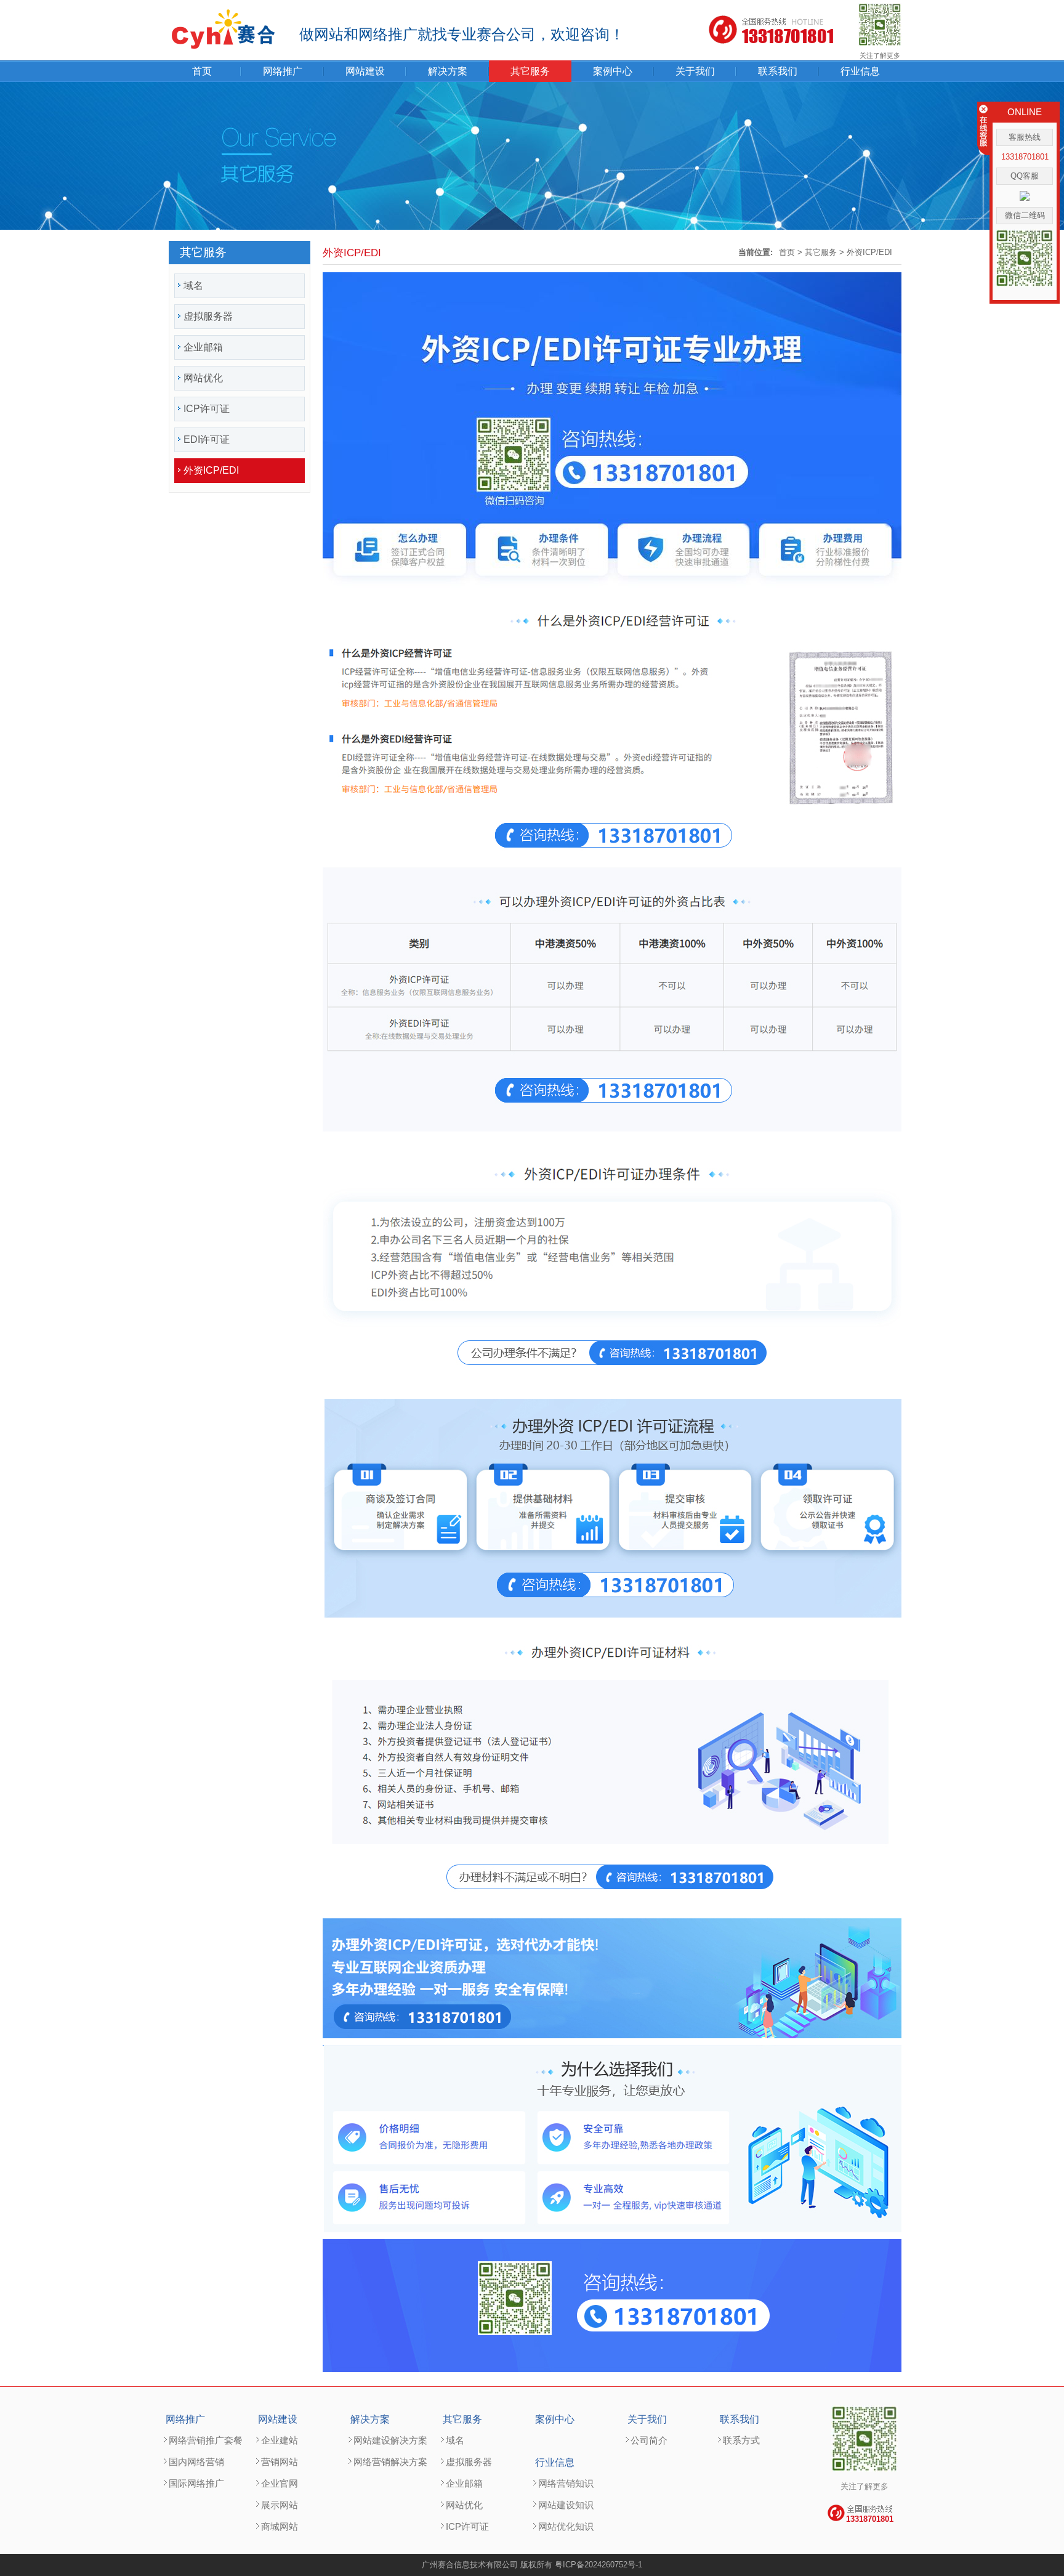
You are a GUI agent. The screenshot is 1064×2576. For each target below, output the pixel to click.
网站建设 (365, 71)
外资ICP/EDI (869, 252)
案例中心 (613, 71)
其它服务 (530, 71)
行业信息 (860, 71)
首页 (202, 71)
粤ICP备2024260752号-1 (598, 2565)
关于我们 (695, 71)
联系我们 (778, 71)
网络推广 (283, 71)
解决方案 (448, 71)
